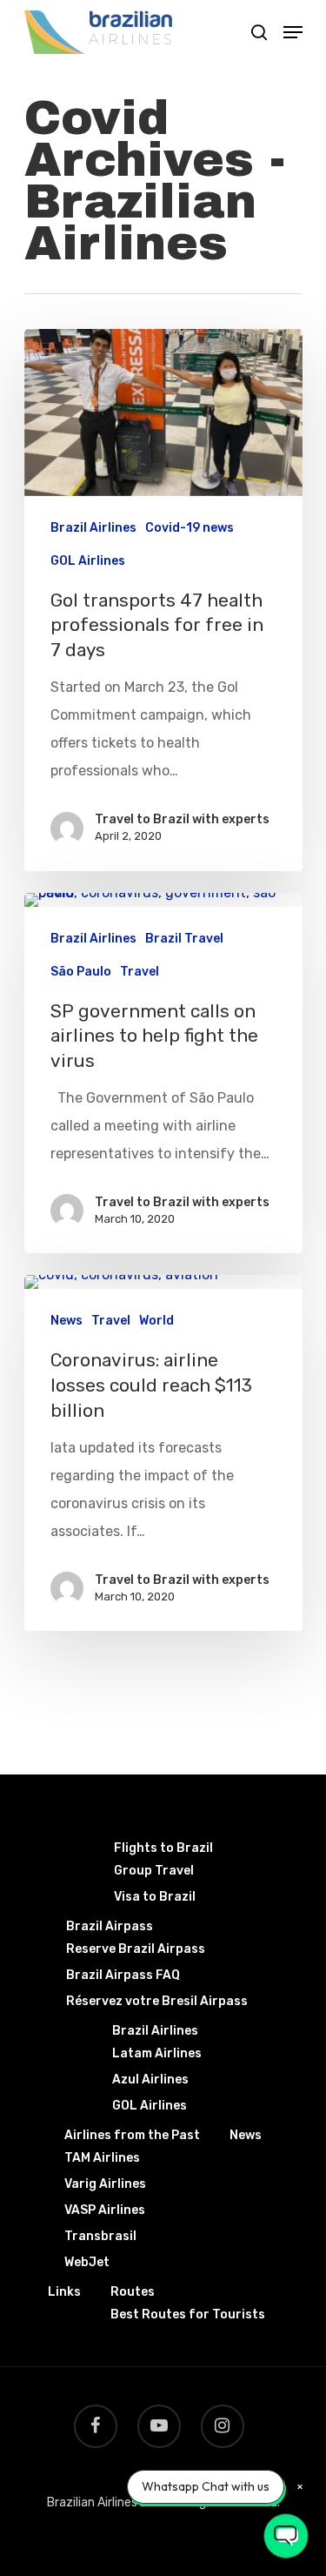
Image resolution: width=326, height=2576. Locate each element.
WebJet (87, 2262)
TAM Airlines (102, 2158)
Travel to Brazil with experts (182, 819)
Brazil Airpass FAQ (123, 1975)
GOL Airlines (88, 561)
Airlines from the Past (132, 2135)
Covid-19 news (190, 528)
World (156, 1321)
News (67, 1321)
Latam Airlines (157, 2053)
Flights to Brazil (163, 1848)
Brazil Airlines (93, 528)
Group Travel (154, 1871)
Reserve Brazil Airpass (136, 1949)
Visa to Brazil (155, 1897)
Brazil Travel (184, 939)
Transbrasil (100, 2236)
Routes (133, 2292)
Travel (140, 972)
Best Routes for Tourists (188, 2314)
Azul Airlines (150, 2080)
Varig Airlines (105, 2184)
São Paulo (81, 972)
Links (64, 2292)
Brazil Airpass (110, 1926)
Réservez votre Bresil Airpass (157, 2001)
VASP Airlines (105, 2210)
